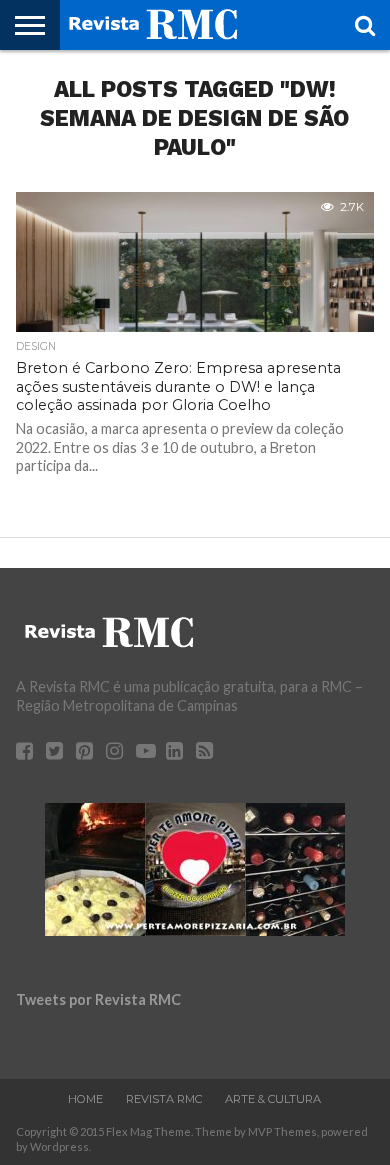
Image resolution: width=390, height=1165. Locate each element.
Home (85, 1099)
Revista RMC (164, 1099)
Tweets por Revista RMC (98, 999)
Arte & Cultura (273, 1099)
